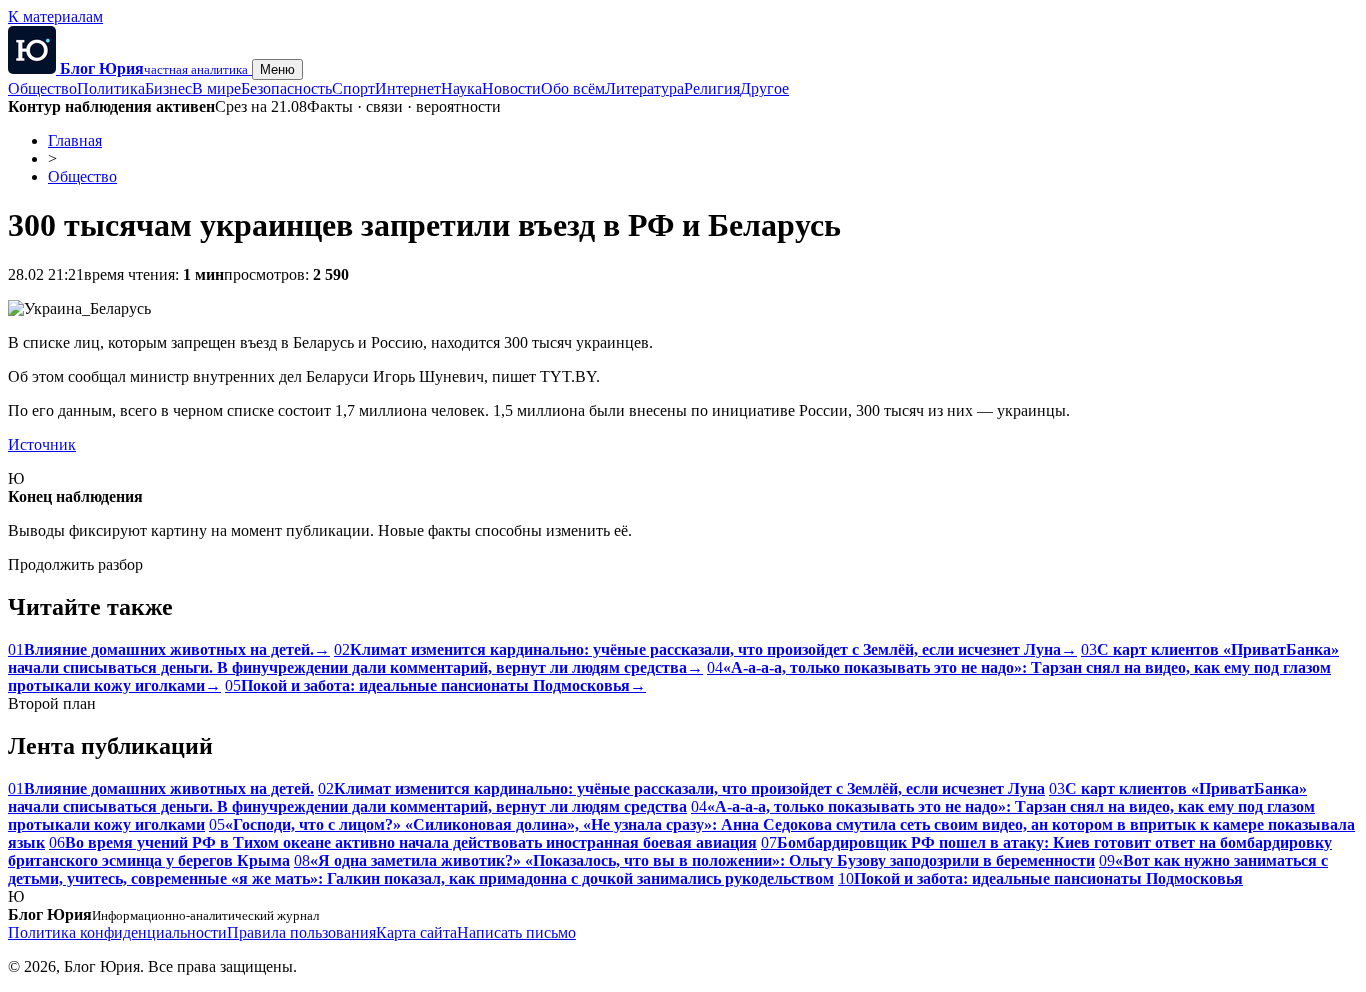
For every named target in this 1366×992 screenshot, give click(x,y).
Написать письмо (516, 932)
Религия (712, 88)
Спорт (353, 88)
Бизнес (168, 88)
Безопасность (286, 88)
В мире (216, 88)
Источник (42, 444)
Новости (511, 88)
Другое (764, 88)
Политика (111, 88)
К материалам (55, 16)
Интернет (408, 88)
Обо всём (573, 88)
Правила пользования (301, 932)
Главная (75, 140)
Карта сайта (416, 932)
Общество (42, 88)
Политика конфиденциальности (117, 932)
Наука (461, 88)
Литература (644, 88)
